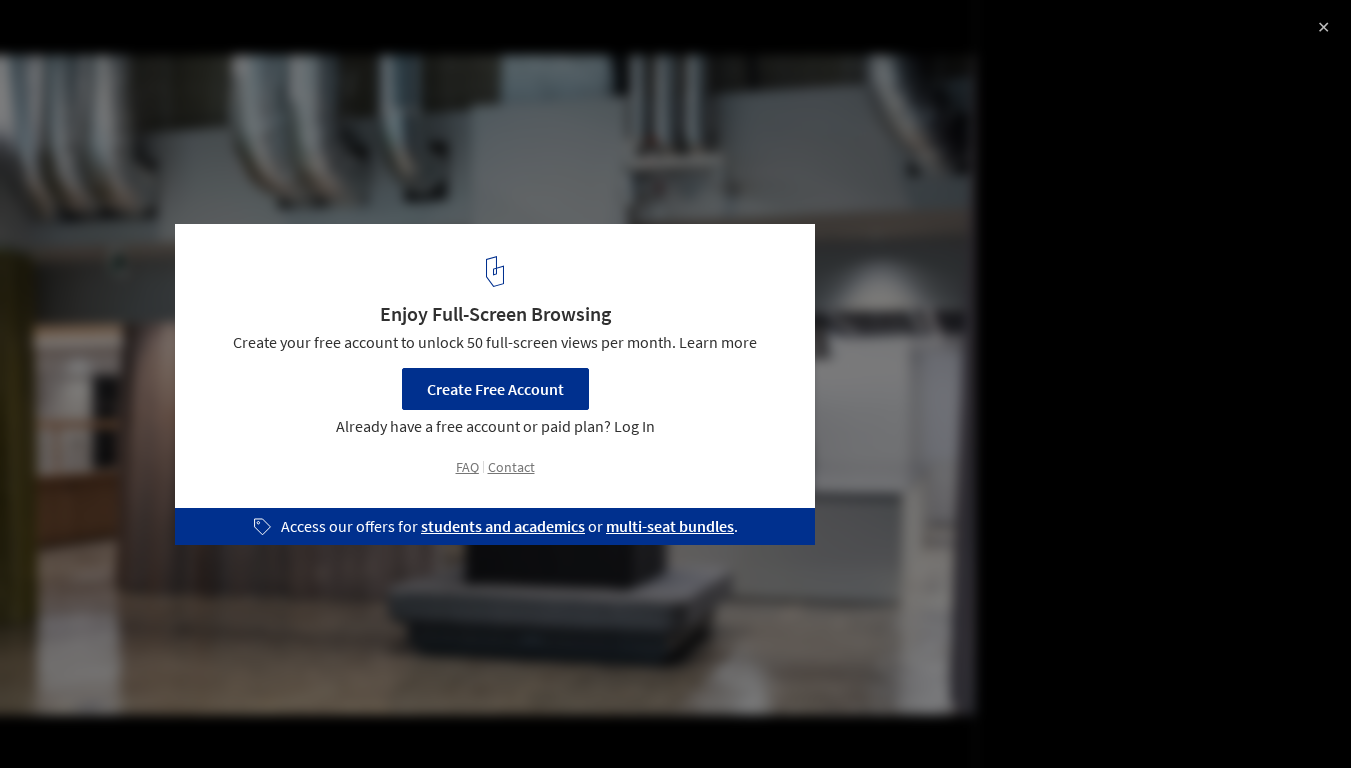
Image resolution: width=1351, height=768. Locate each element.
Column (480, 717)
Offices (223, 717)
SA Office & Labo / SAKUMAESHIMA (193, 36)
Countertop (581, 717)
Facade (393, 717)
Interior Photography (98, 717)
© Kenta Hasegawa (81, 70)
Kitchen (307, 717)
